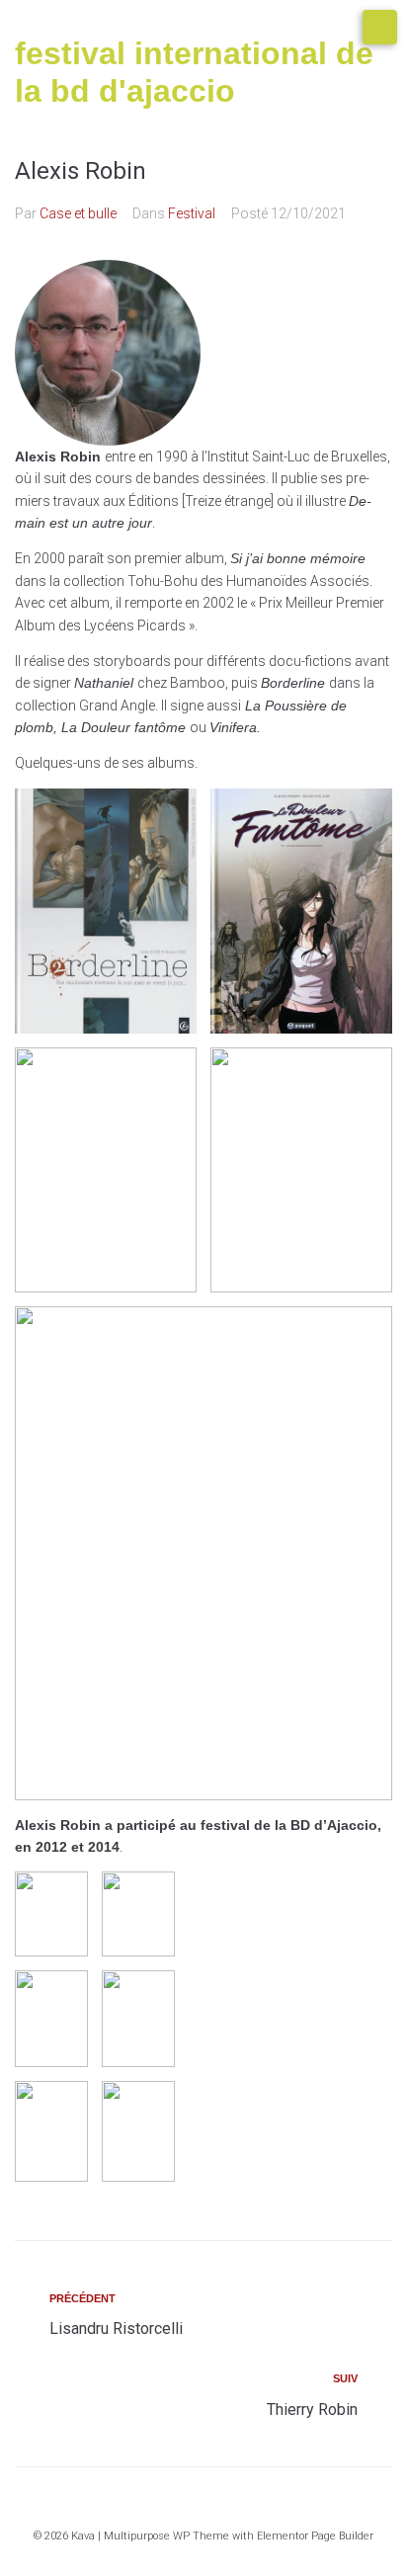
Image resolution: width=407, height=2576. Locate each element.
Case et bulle (78, 213)
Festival (192, 213)
